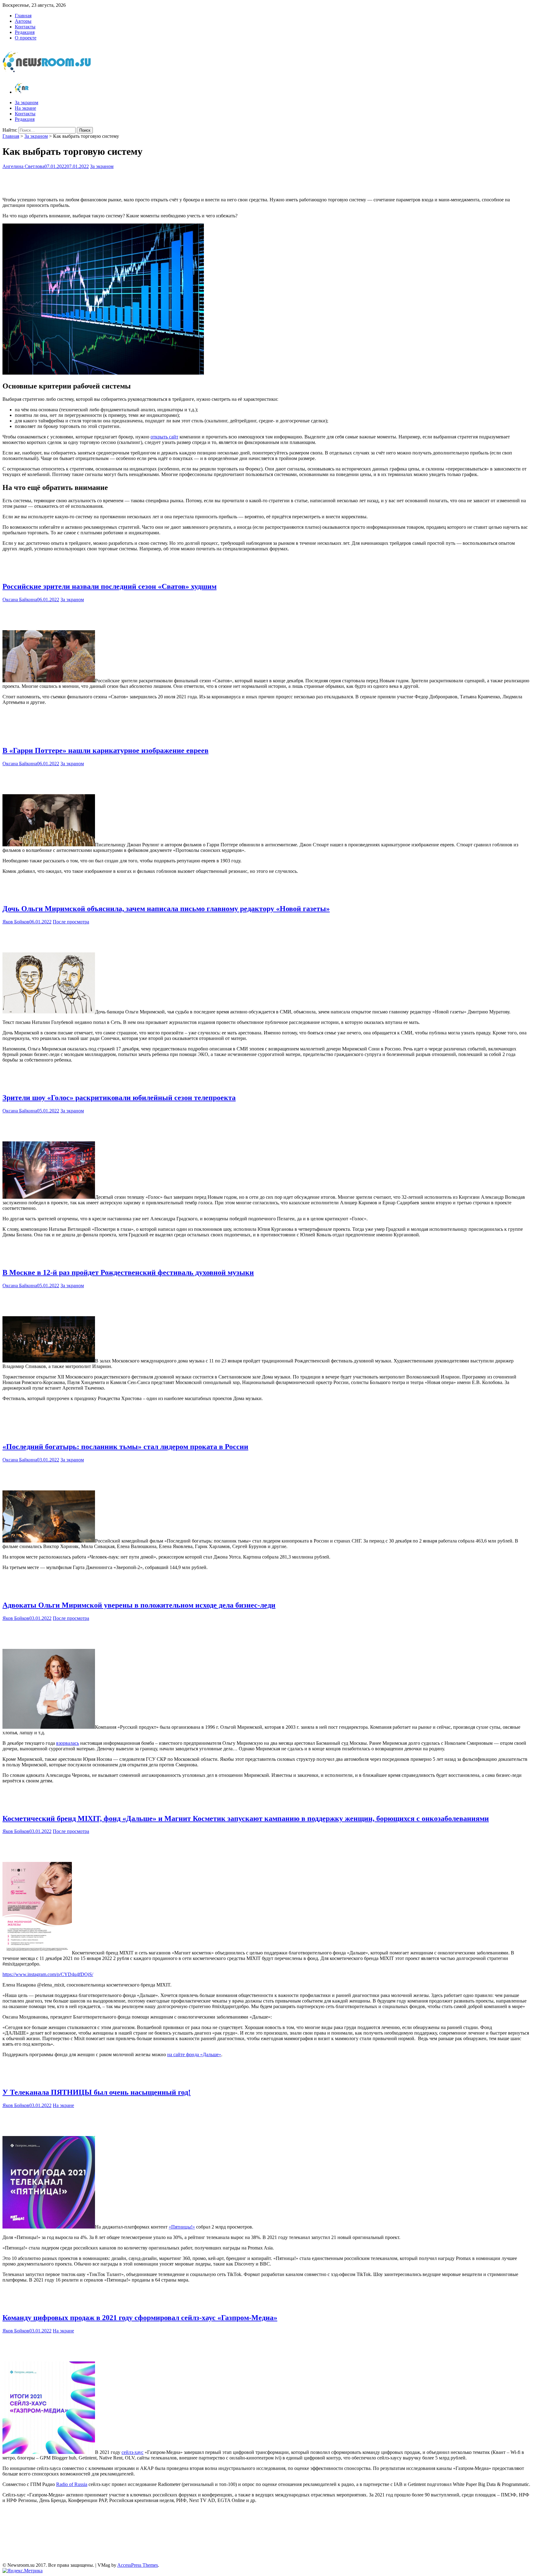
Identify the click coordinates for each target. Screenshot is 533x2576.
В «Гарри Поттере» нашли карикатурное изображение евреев (105, 750)
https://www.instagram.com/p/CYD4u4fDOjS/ (48, 1974)
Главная (23, 16)
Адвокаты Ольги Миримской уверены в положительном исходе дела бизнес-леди (139, 1605)
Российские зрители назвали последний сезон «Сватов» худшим (109, 586)
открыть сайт (164, 437)
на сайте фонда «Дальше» (194, 2054)
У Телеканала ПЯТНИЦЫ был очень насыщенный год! (97, 2092)
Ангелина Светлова (23, 166)
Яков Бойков (16, 922)
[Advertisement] (266, 182)
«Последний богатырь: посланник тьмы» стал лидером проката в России (125, 1447)
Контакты (25, 27)
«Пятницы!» (182, 2227)
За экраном (27, 103)
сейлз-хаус (132, 2452)
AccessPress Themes (138, 2565)
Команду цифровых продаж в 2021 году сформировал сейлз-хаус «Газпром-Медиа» (140, 2318)
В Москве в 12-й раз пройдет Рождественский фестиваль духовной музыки (128, 1272)
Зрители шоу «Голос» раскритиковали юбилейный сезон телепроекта (119, 1098)
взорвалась (68, 1743)
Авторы (23, 21)
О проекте (26, 38)
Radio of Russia (72, 2484)
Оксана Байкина (20, 600)
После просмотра (71, 922)
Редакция (25, 32)
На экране (25, 108)
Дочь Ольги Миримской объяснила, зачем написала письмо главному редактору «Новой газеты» (166, 909)
